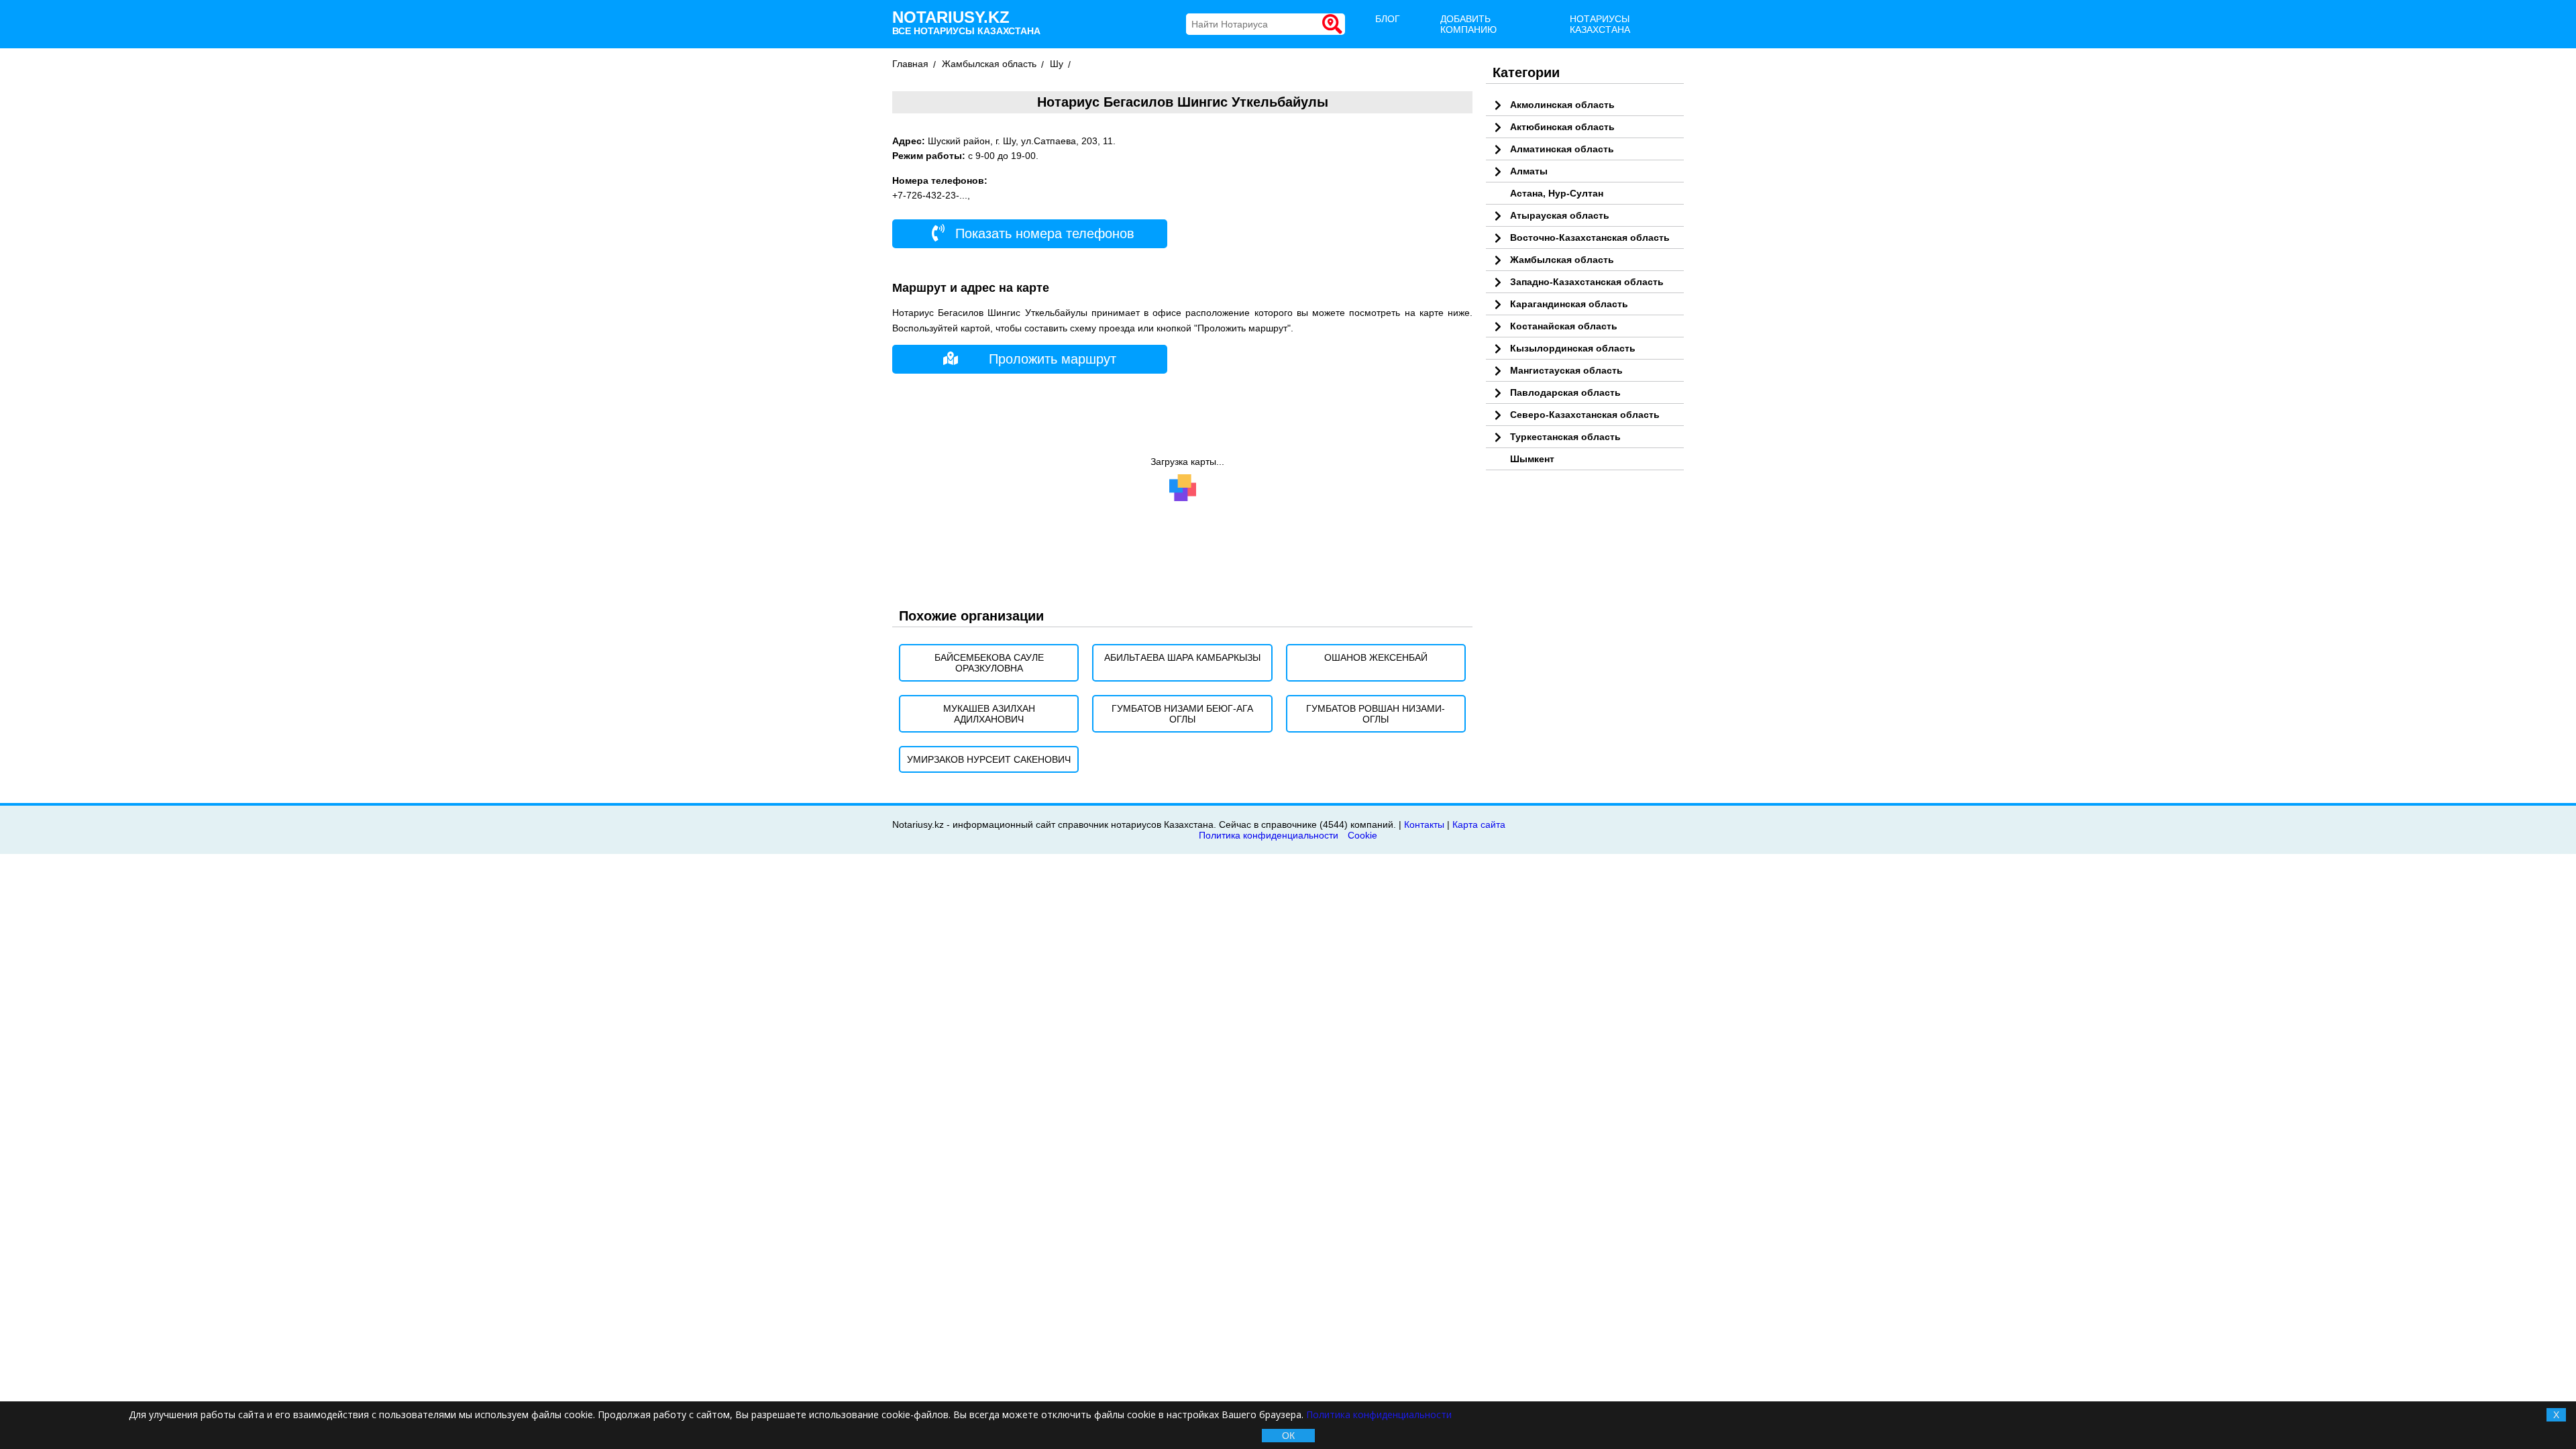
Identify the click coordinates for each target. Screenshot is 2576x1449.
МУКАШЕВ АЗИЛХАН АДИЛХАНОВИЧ (989, 714)
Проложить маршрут (1053, 359)
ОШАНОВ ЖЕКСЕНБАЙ (1376, 657)
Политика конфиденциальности (1269, 835)
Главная (910, 64)
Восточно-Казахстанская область (1590, 237)
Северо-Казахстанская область (1585, 415)
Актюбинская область (1562, 127)
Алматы (1529, 171)
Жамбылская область (989, 64)
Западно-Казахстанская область (1587, 282)
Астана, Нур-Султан (1557, 193)
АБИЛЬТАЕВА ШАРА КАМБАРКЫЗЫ (1182, 657)
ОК (1288, 1436)
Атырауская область (1560, 215)
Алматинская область (1562, 149)
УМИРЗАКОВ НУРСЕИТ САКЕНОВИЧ (989, 759)
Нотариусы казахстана (1600, 24)
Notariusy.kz (966, 22)
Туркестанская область (1565, 437)
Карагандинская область (1569, 304)
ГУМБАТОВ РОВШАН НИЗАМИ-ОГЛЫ (1376, 714)
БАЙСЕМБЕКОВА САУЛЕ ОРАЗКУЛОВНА (989, 663)
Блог (1388, 19)
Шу (1057, 64)
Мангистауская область (1566, 370)
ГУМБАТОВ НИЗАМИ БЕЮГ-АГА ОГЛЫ (1182, 714)
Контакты (1424, 824)
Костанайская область (1564, 326)
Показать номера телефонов (1043, 233)
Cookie (1362, 835)
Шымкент (1532, 459)
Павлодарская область (1565, 392)
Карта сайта (1479, 824)
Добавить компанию (1468, 24)
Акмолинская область (1562, 105)
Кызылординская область (1573, 348)
